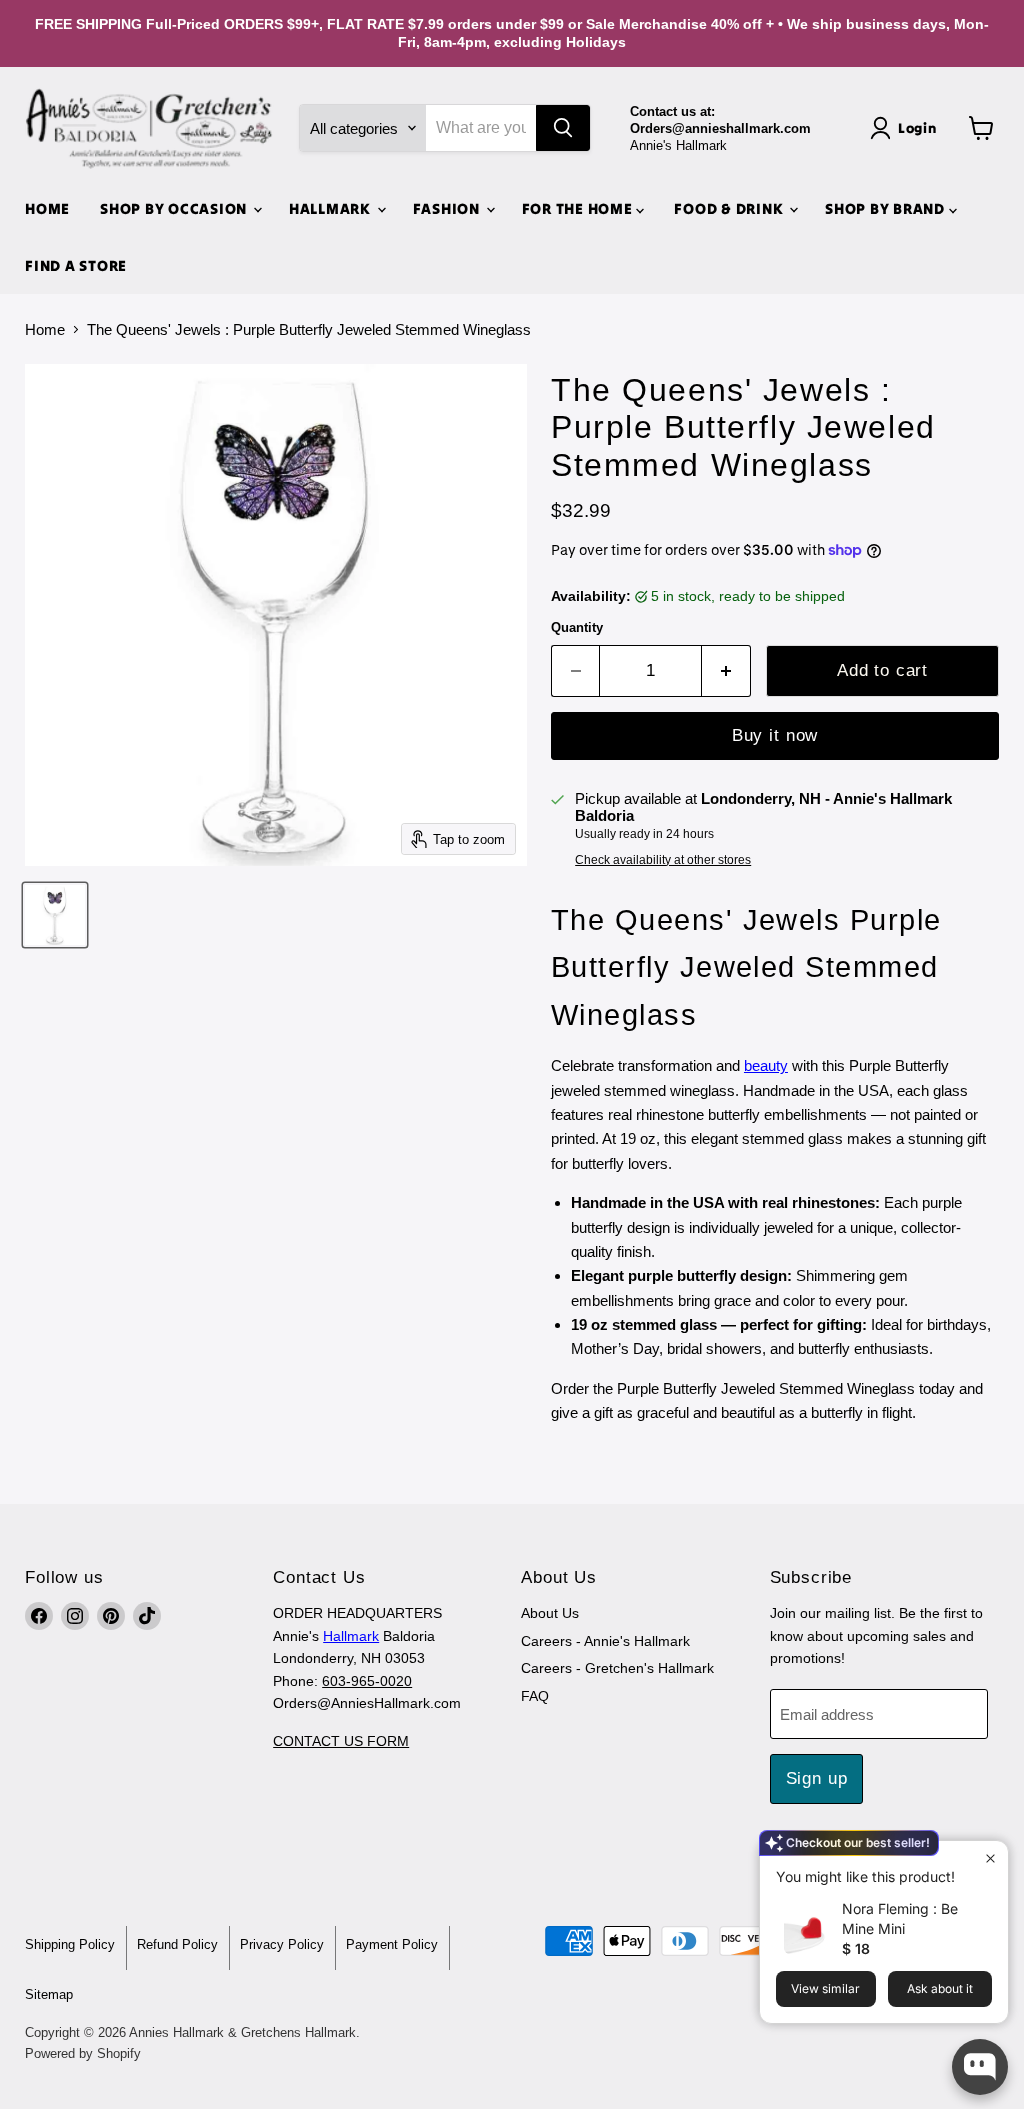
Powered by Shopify (83, 2053)
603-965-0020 (367, 1681)
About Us (550, 1613)
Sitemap (49, 1994)
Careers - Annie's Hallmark (605, 1641)
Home (45, 329)
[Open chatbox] (980, 2067)
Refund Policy (177, 1944)
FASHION (448, 208)
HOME (47, 208)
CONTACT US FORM (341, 1741)
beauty (766, 1065)
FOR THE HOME (579, 208)
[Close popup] (990, 1858)
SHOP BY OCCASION (175, 208)
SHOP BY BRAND (887, 208)
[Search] (563, 128)
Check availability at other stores (663, 860)
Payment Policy (392, 1944)
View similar (825, 1988)
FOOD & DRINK (730, 208)
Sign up (817, 1778)
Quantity (577, 627)
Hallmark (351, 1636)
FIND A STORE (76, 265)
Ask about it (940, 1988)
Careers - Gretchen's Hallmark (617, 1668)
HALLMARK (332, 208)
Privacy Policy (282, 1944)
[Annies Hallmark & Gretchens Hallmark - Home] (150, 129)
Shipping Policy (70, 1944)
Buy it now (775, 735)
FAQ (535, 1696)
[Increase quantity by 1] (726, 670)
